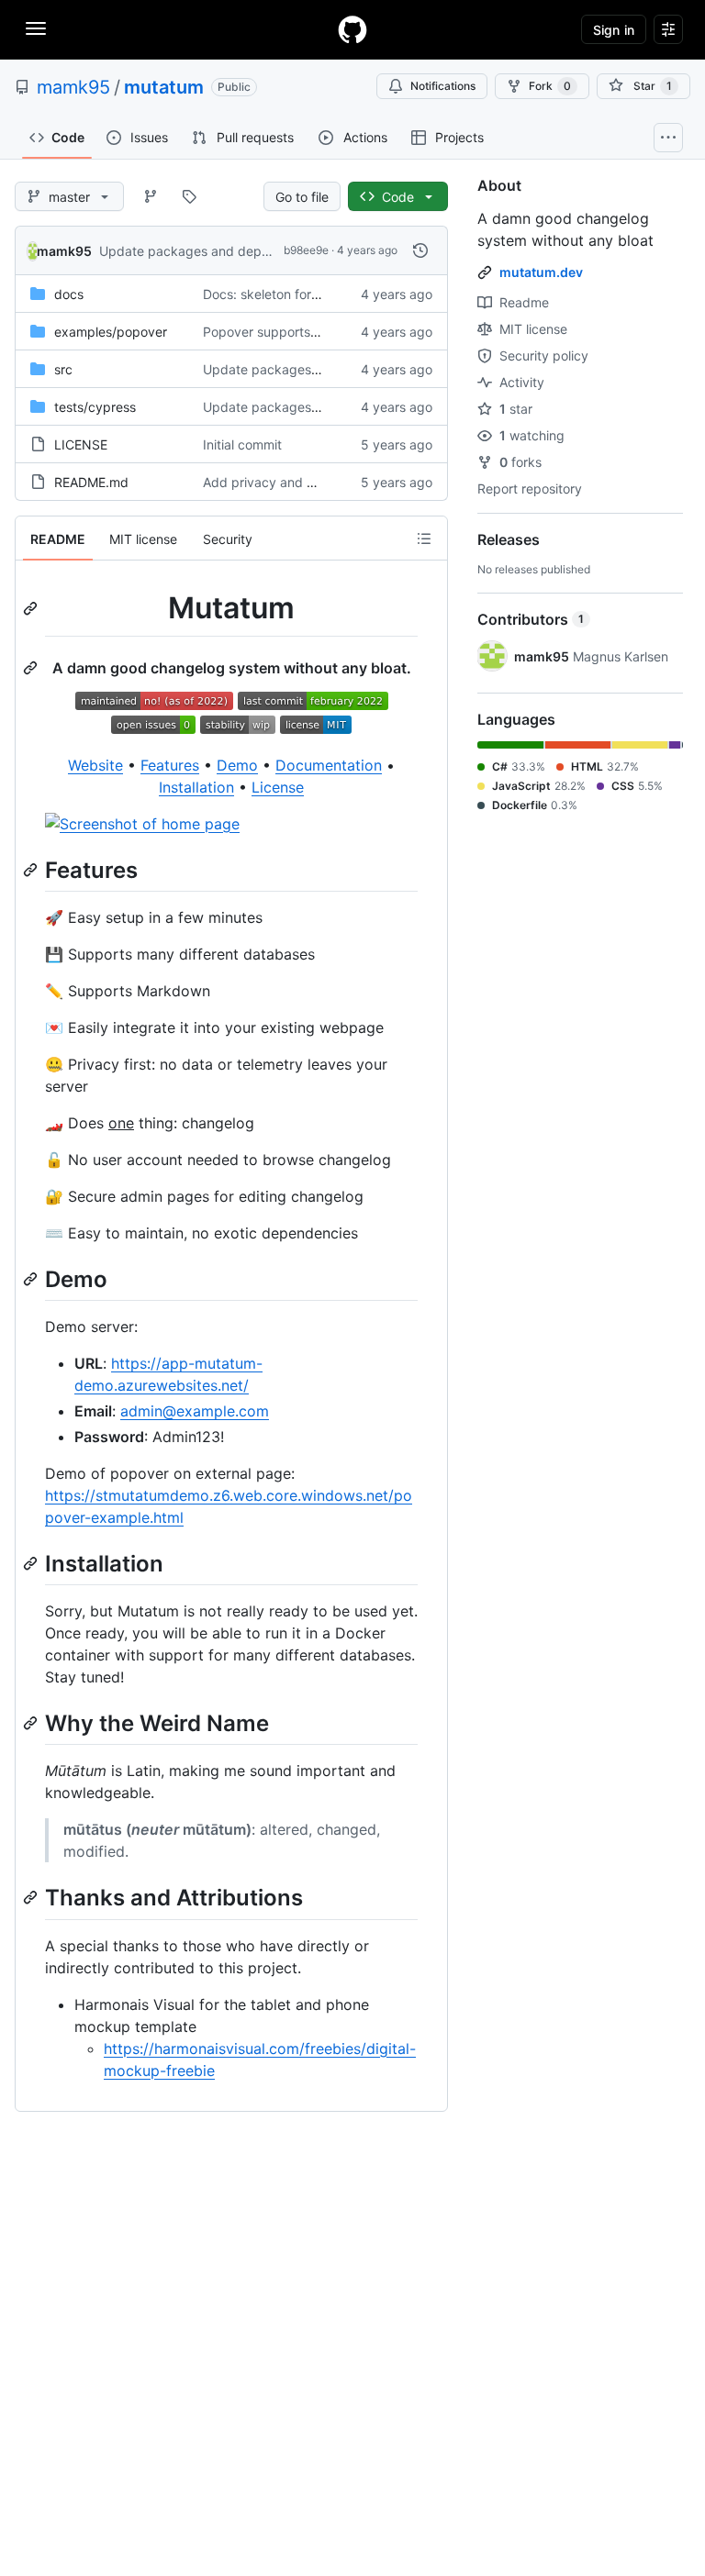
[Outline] (424, 539)
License (278, 787)
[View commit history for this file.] (420, 250)
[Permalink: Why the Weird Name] (32, 1723)
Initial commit (242, 444)
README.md (91, 482)
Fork (550, 86)
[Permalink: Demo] (32, 1279)
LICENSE (81, 444)
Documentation (329, 765)
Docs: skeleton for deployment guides (317, 294)
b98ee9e (306, 250)
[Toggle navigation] (36, 28)
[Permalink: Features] (32, 870)
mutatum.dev (541, 272)
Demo (237, 765)
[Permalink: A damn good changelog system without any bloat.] (32, 668)
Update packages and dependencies (211, 251)
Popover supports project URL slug (308, 332)
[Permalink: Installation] (32, 1563)
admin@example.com (195, 1411)
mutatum (164, 87)
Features (170, 765)
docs (69, 294)
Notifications (443, 86)
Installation (196, 787)
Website (95, 765)
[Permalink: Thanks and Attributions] (32, 1898)
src (63, 369)
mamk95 (73, 87)
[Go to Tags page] (189, 196)
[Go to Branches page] (151, 196)
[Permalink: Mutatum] (32, 608)
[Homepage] (352, 29)
